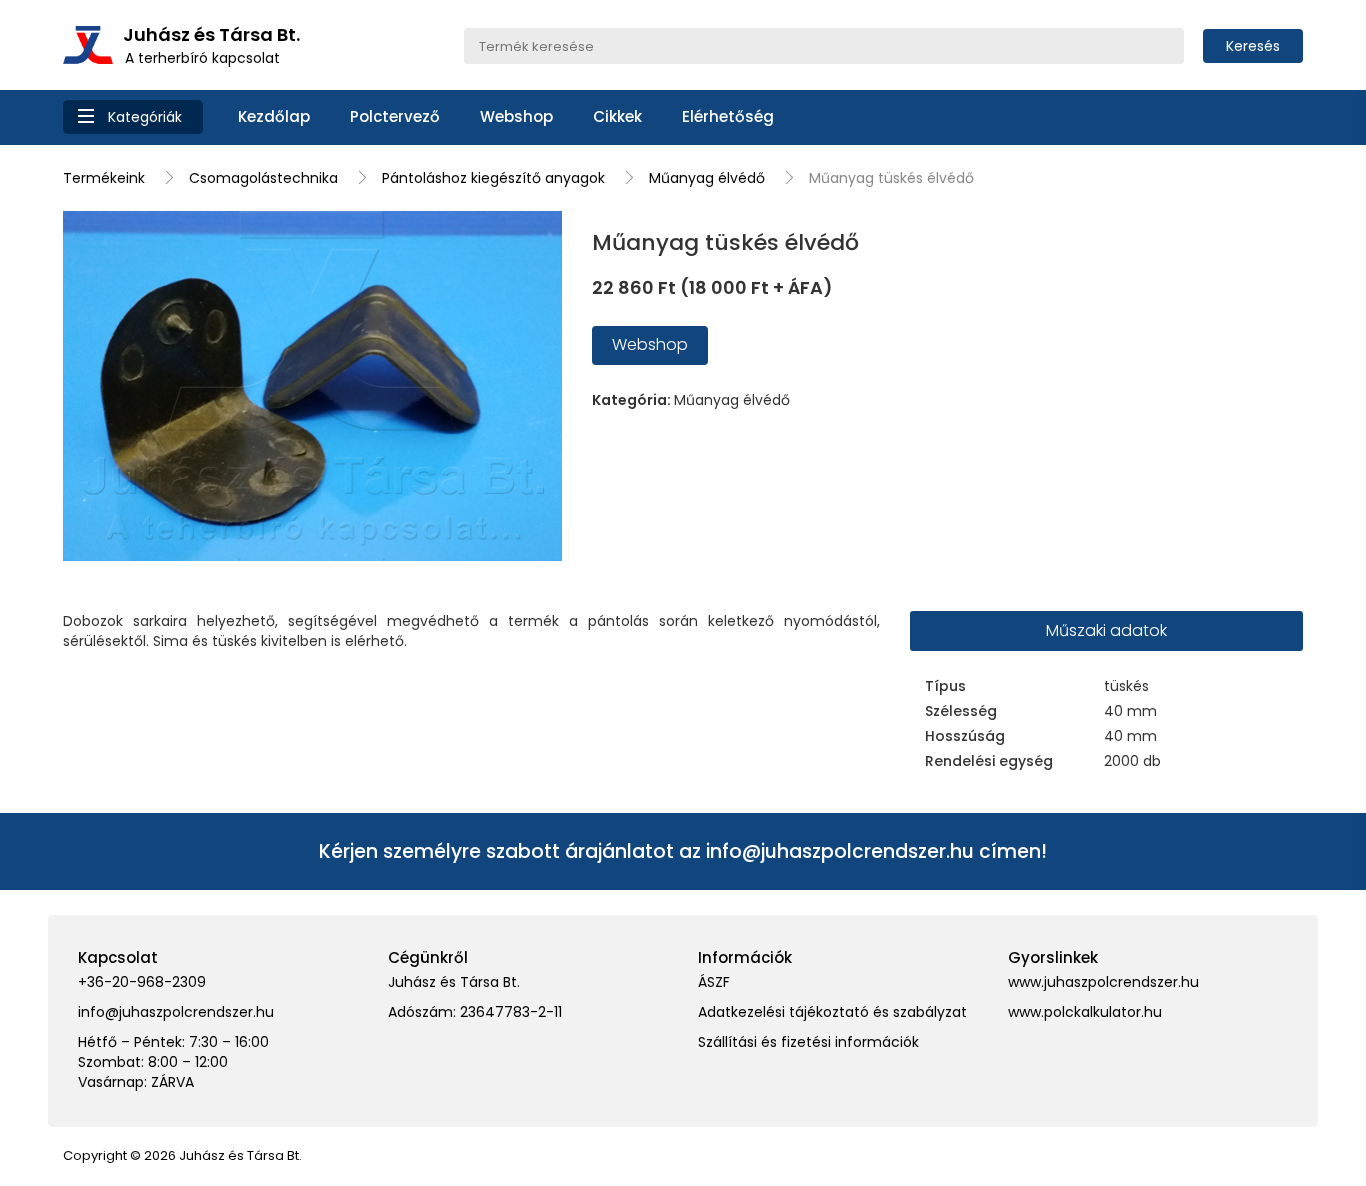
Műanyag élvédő (707, 178)
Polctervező (395, 116)
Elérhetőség (728, 116)
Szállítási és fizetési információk (808, 1042)
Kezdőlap (274, 116)
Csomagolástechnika (263, 178)
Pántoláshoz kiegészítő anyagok (493, 178)
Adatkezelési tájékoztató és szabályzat (832, 1012)
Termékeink (104, 178)
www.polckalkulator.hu (1085, 1012)
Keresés (1253, 46)
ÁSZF (714, 982)
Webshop (516, 116)
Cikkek (617, 116)
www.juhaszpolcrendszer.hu (1103, 982)
